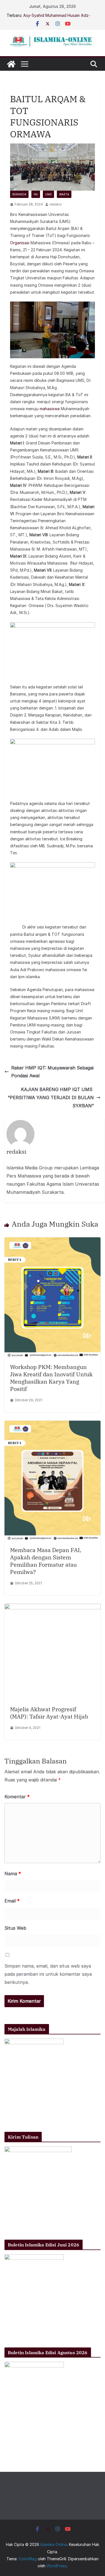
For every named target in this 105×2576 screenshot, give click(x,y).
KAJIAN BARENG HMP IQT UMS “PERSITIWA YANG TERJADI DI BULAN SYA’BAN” (51, 1098)
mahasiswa (49, 409)
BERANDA (19, 194)
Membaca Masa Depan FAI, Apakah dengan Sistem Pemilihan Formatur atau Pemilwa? (46, 1561)
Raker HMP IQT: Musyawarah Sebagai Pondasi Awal (52, 1072)
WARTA (64, 194)
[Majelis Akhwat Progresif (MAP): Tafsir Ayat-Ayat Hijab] (53, 1608)
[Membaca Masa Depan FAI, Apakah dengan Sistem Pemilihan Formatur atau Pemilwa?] (53, 1425)
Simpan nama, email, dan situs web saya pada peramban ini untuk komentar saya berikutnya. (48, 1974)
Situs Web (15, 1928)
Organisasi (20, 243)
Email (12, 1901)
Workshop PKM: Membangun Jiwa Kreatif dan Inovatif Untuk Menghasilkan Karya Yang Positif (51, 1378)
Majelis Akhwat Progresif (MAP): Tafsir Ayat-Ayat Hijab (49, 1713)
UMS (48, 194)
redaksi (56, 204)
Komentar (17, 1797)
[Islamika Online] (11, 64)
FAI (36, 194)
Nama (13, 1874)
